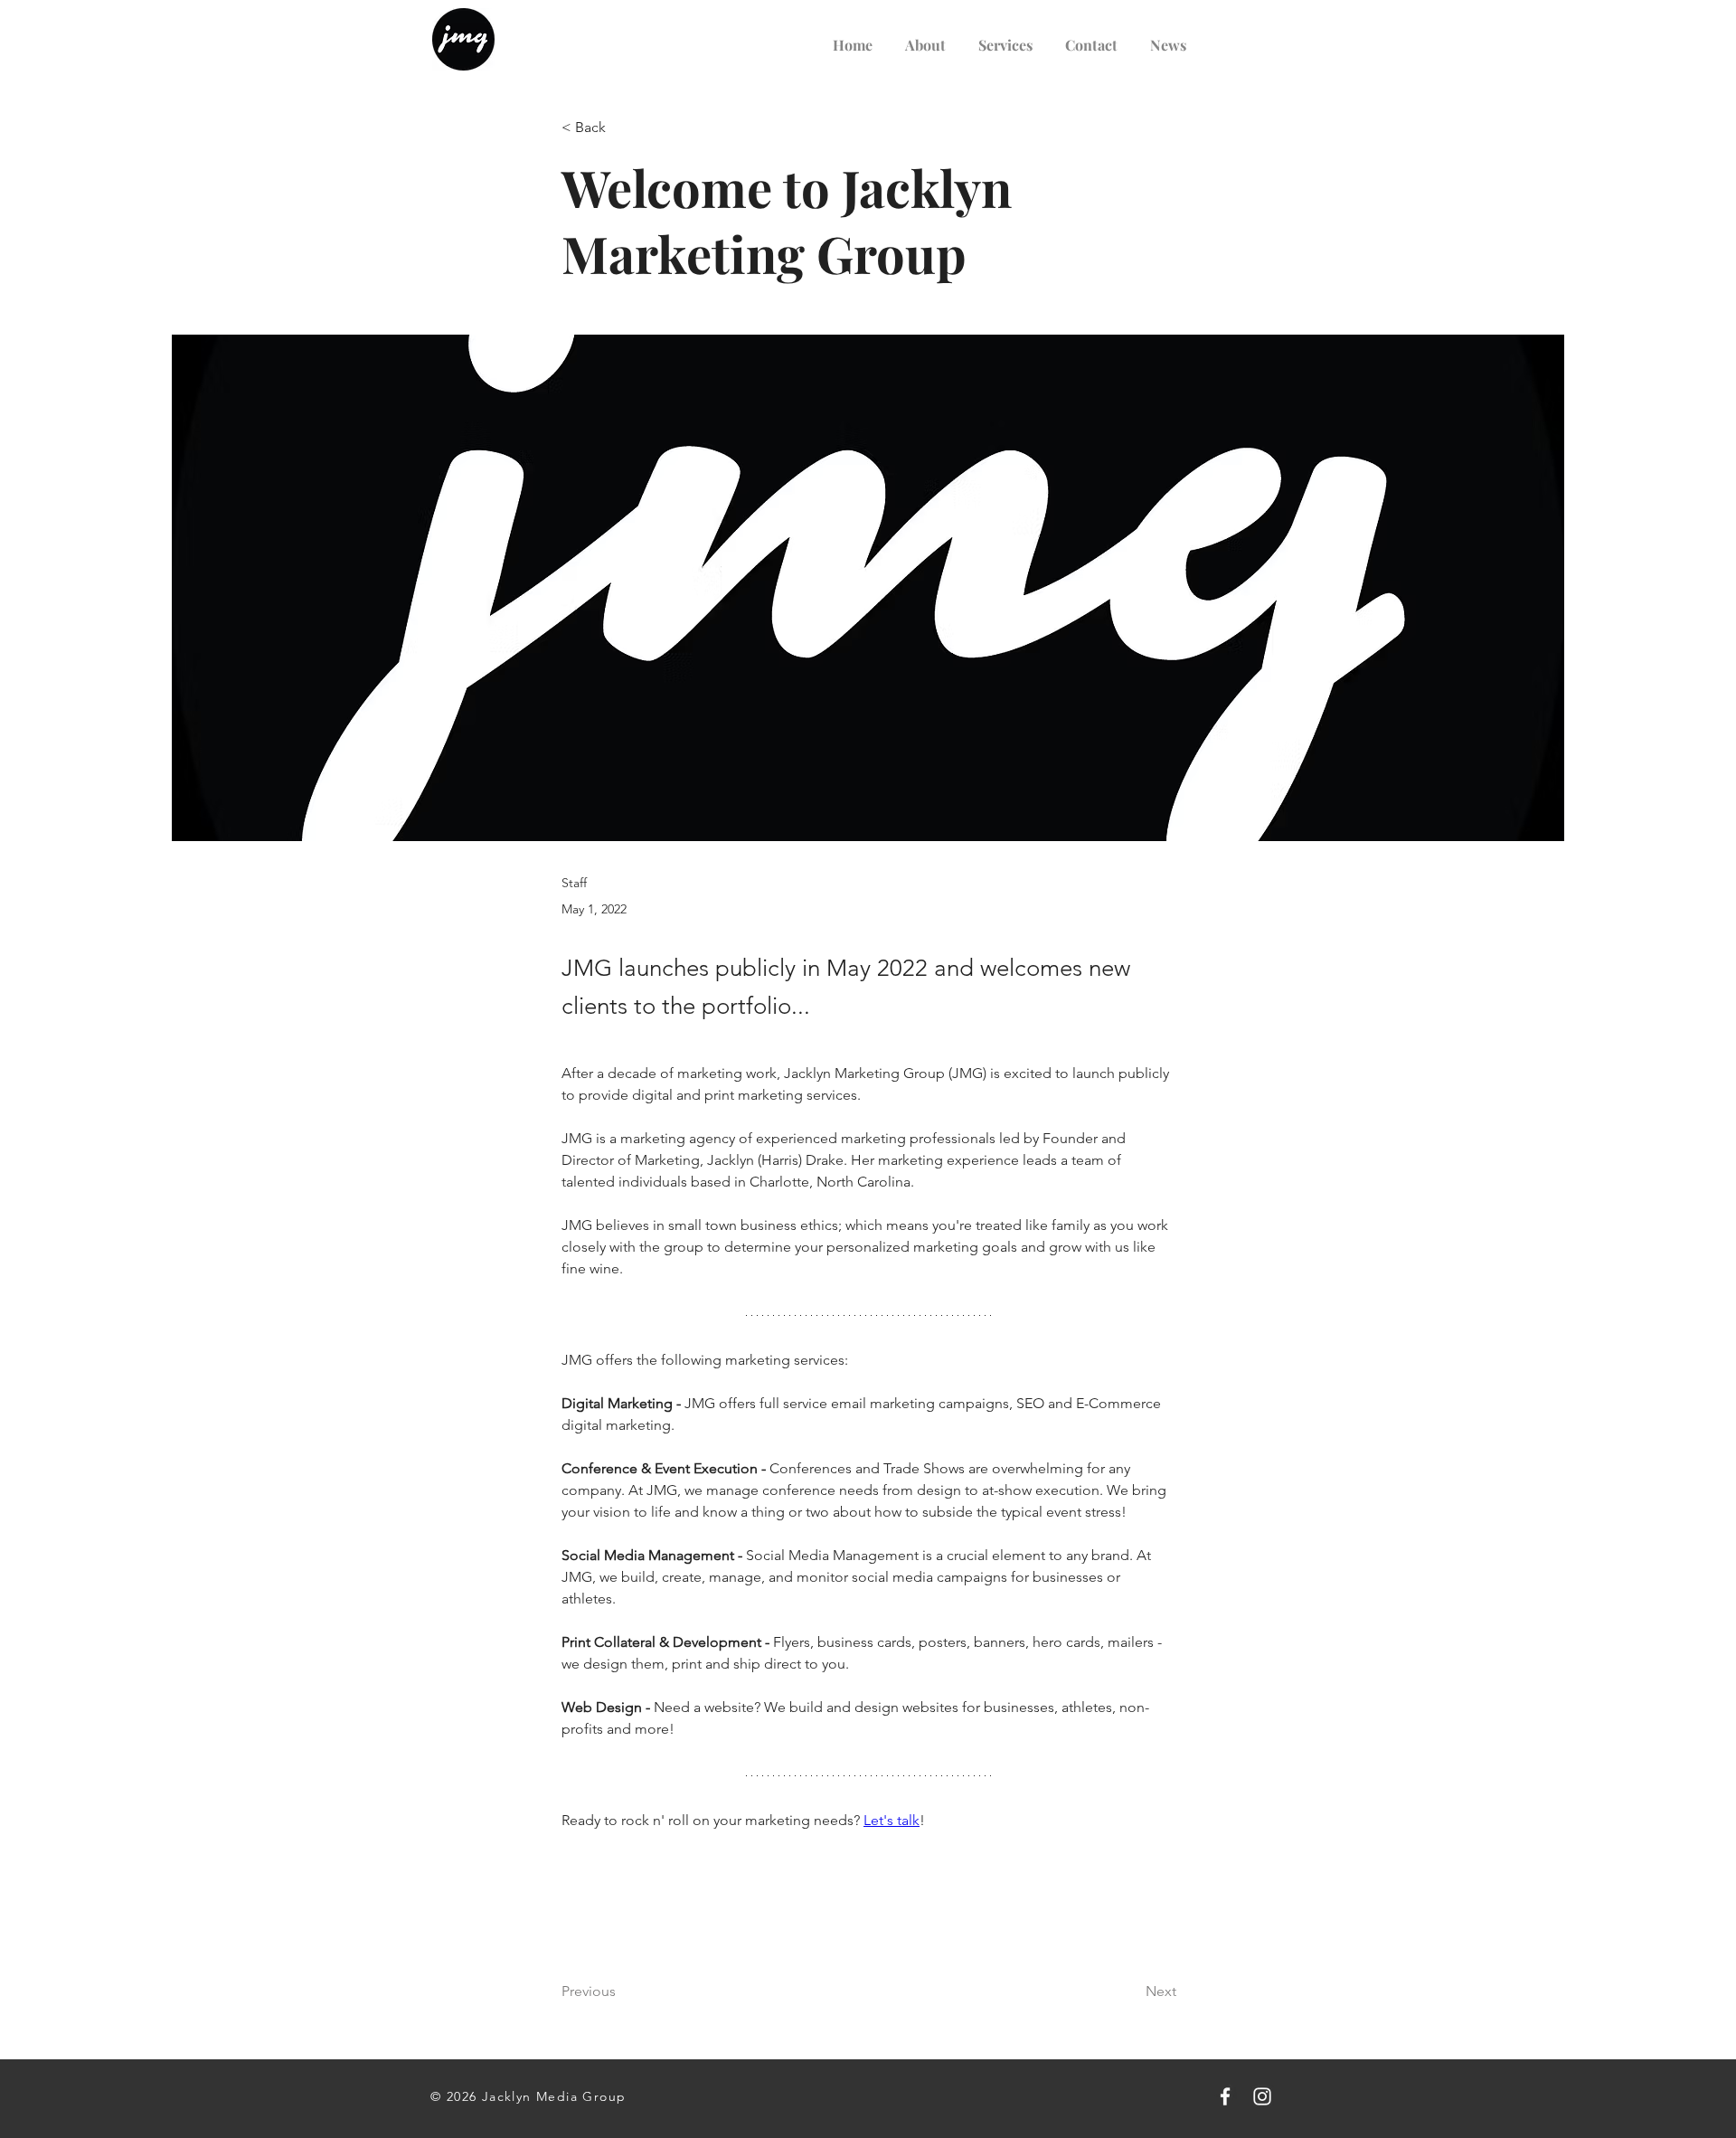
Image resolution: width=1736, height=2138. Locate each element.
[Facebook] (1225, 2096)
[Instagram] (1262, 2096)
